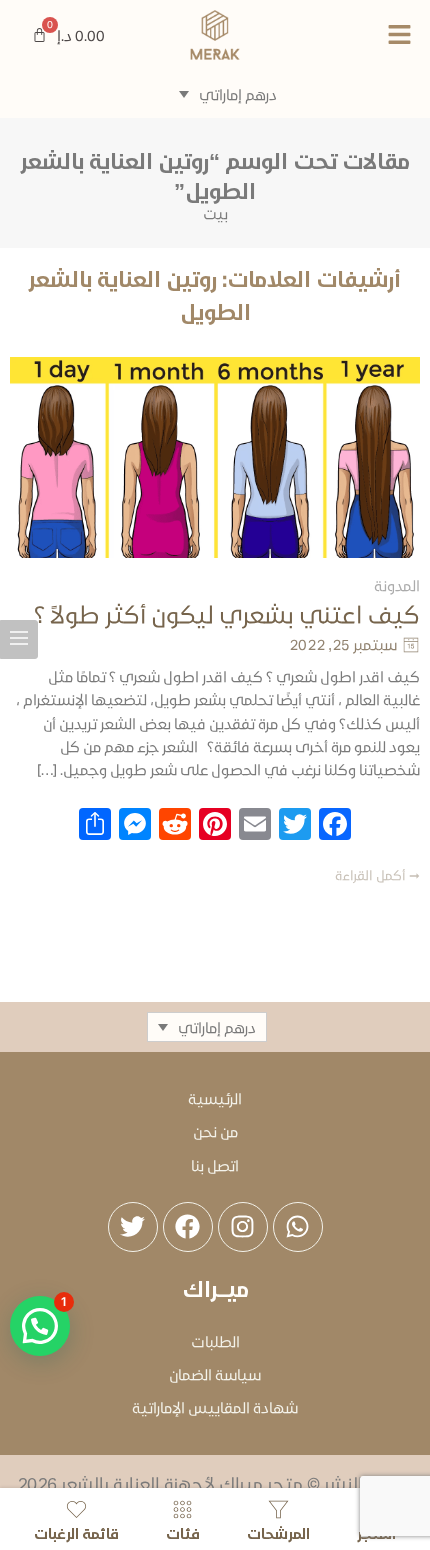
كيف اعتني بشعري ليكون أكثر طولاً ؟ (227, 614)
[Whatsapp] (298, 1227)
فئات (183, 1532)
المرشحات (278, 1532)
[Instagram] (243, 1227)
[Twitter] (133, 1227)
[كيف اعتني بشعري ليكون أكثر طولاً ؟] (215, 457)
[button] (358, 35)
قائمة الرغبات (76, 1532)
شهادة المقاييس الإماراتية (215, 1407)
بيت (215, 213)
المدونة (397, 585)
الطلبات (215, 1341)
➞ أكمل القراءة (377, 875)
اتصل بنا (215, 1165)
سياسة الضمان (215, 1374)
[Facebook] (188, 1227)
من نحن (215, 1131)
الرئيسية (215, 1098)
